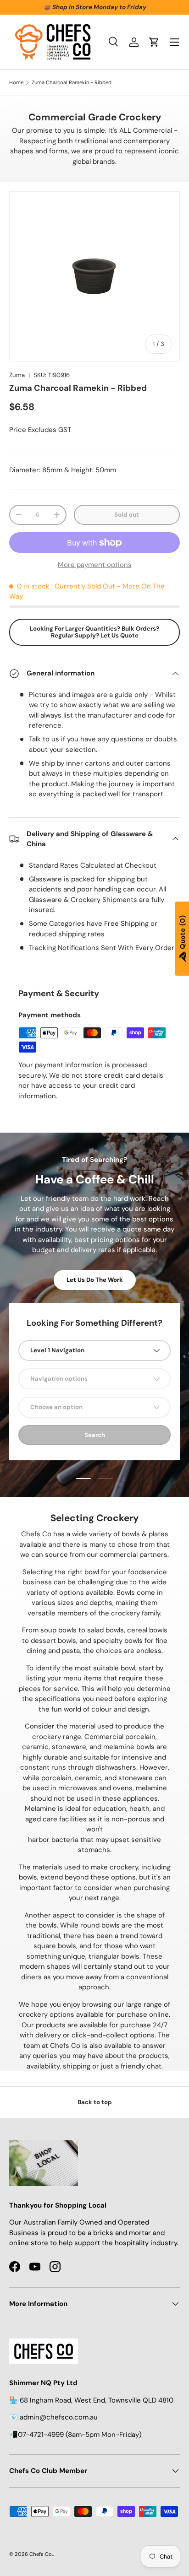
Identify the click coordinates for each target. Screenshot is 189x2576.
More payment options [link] (95, 565)
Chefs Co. (41, 2554)
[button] (154, 42)
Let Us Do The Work (95, 1280)
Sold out (127, 515)
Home (16, 83)
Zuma (17, 375)
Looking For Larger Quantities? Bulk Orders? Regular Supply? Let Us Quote (94, 632)
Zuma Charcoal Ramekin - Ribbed (72, 83)
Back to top (95, 2102)
